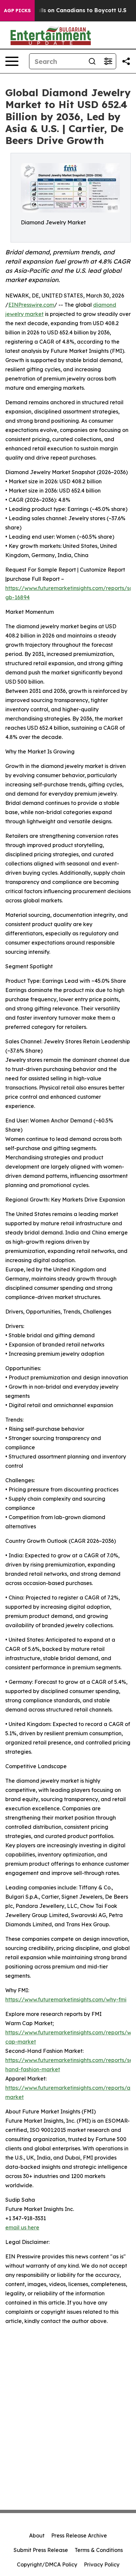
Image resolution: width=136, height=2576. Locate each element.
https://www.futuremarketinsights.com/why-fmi (66, 1999)
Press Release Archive (79, 2535)
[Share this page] (126, 61)
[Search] (92, 61)
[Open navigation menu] (12, 61)
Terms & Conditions (99, 2550)
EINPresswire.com (31, 305)
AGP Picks (17, 11)
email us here (22, 2227)
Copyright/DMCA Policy (47, 2564)
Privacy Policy (102, 2564)
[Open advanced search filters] (108, 61)
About (37, 2535)
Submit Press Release (41, 2550)
